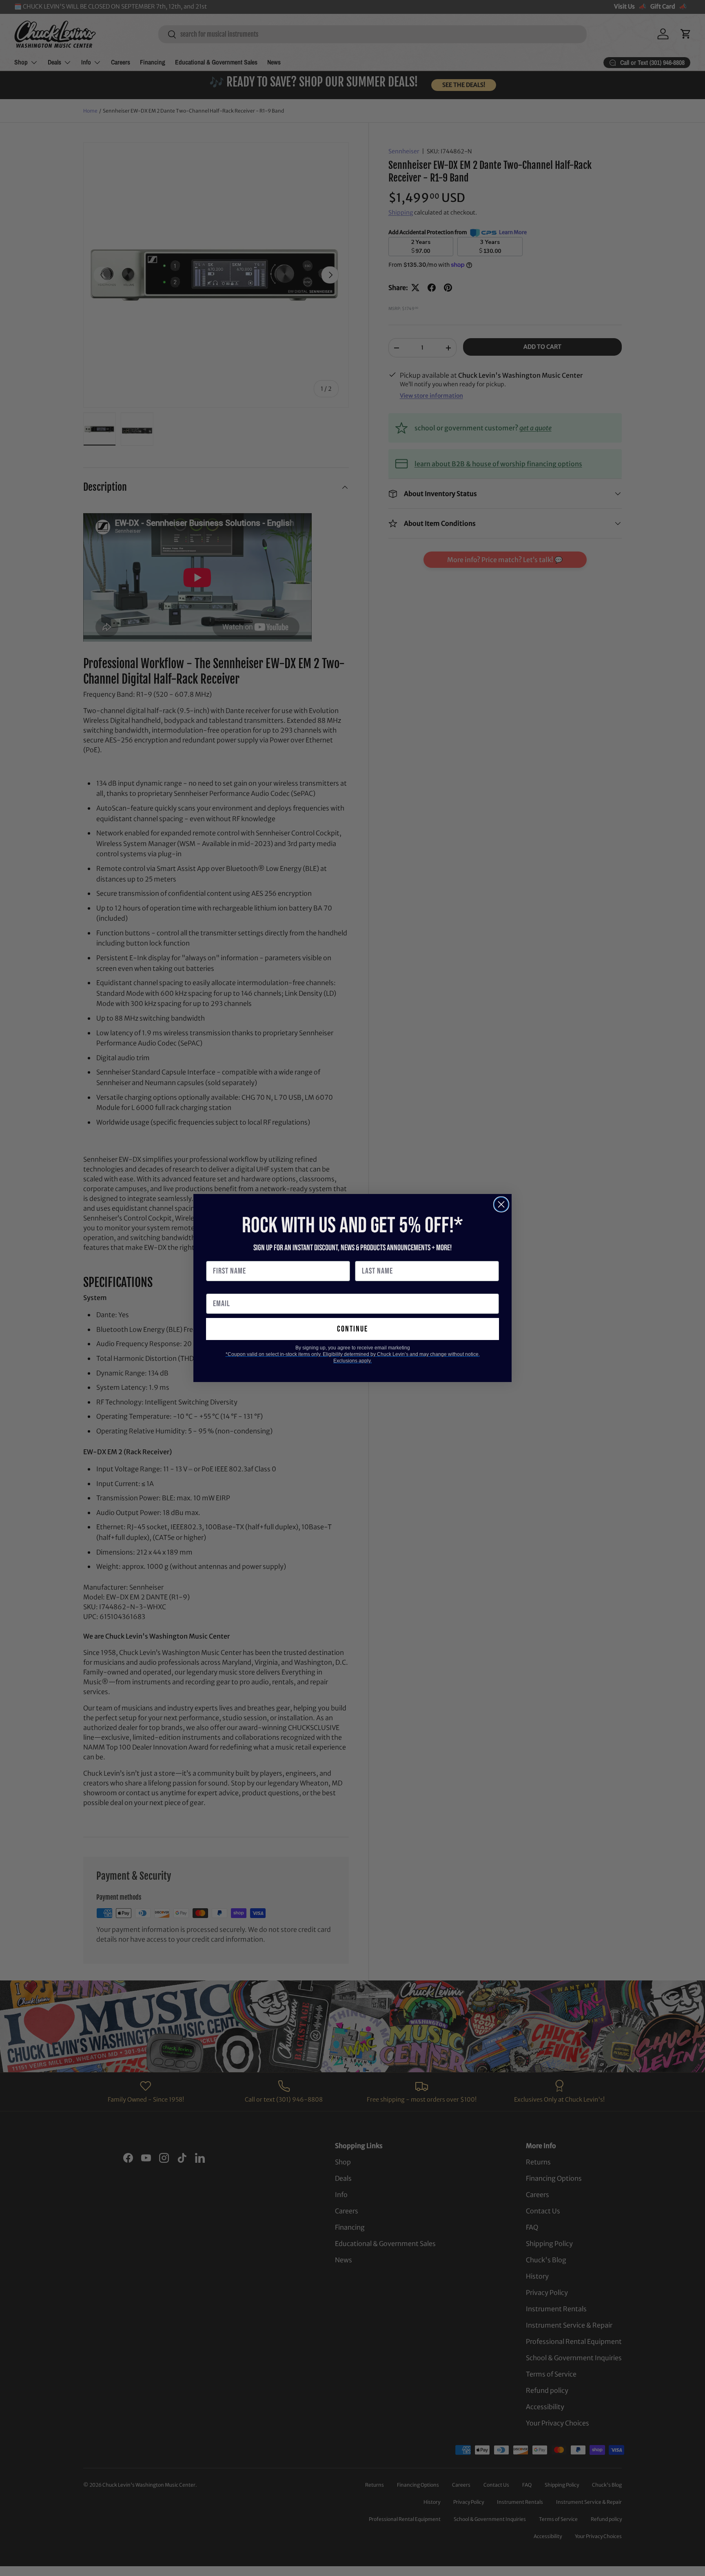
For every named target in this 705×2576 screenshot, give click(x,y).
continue (352, 1329)
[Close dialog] (501, 1204)
